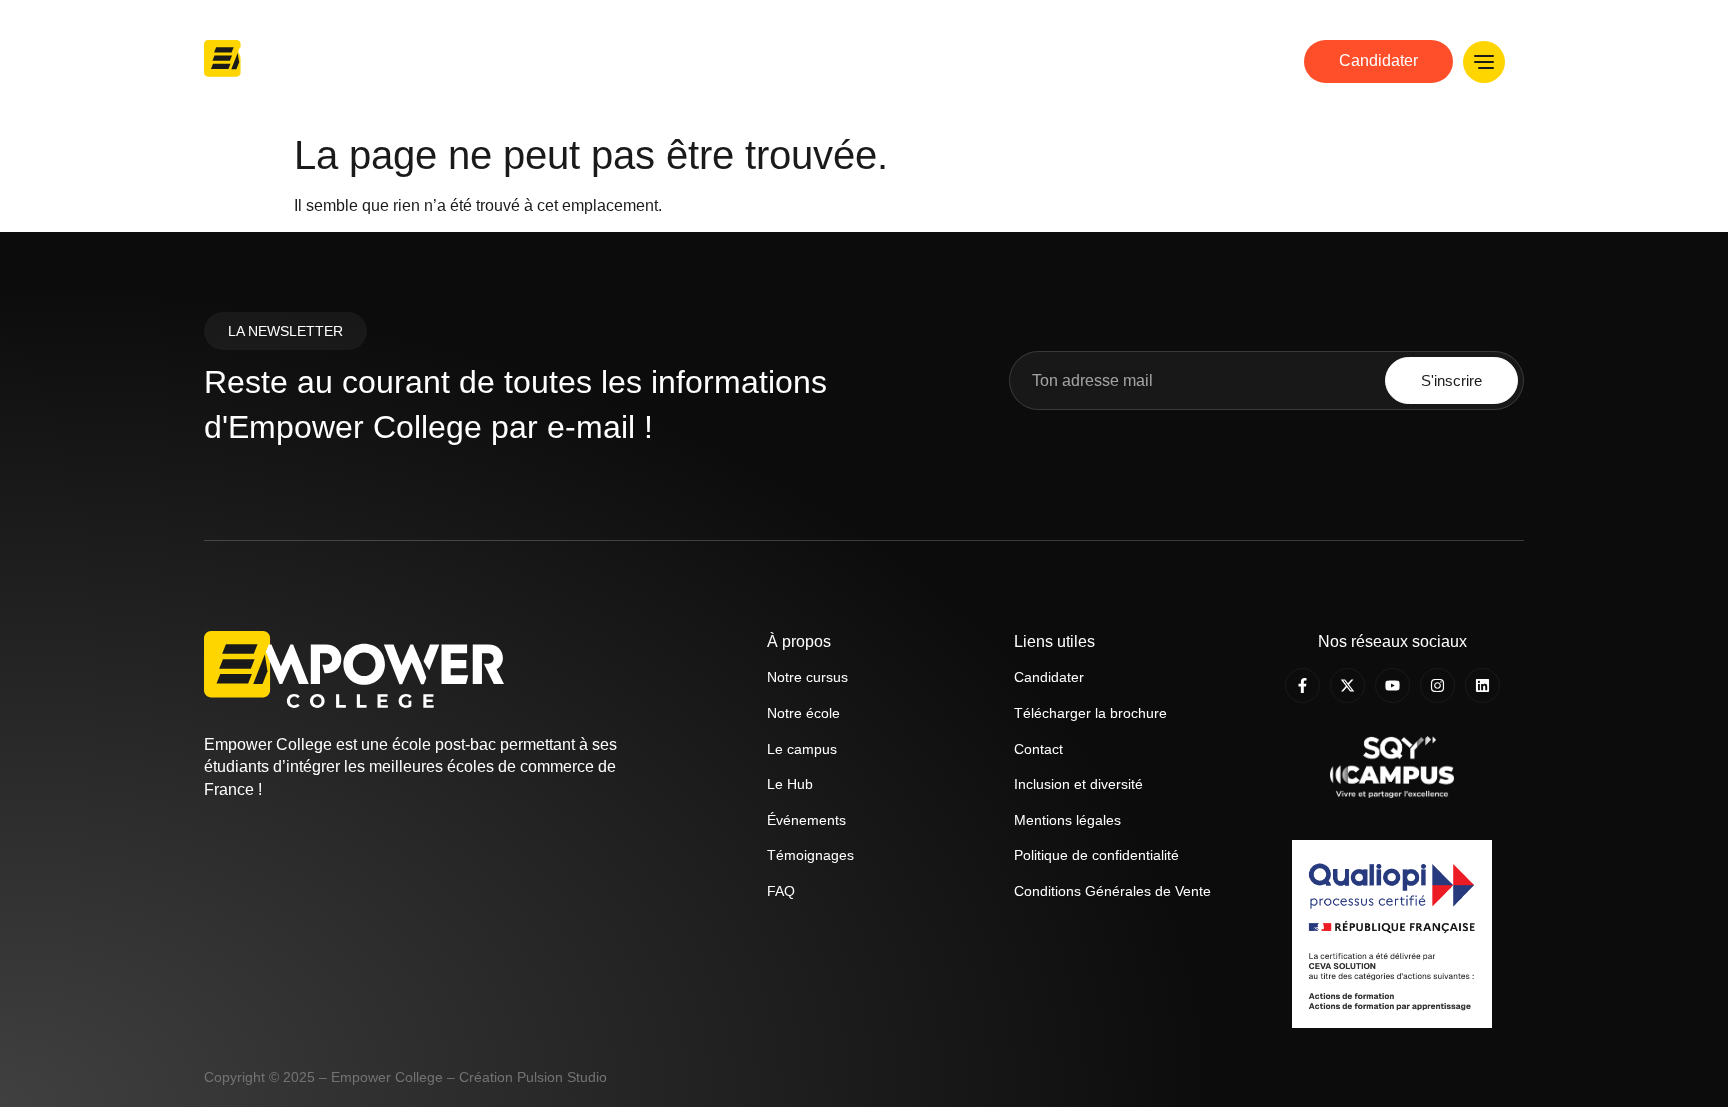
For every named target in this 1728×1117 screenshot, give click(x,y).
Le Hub (1218, 60)
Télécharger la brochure (1090, 713)
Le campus (802, 749)
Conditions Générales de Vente (1112, 891)
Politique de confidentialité (1096, 855)
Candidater (1049, 677)
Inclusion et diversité (1078, 784)
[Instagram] (1437, 685)
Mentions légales (1067, 820)
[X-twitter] (1347, 685)
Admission (1124, 60)
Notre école (896, 60)
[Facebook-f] (1302, 685)
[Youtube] (1392, 685)
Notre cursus (1012, 60)
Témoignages (810, 855)
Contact (1038, 749)
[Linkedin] (1482, 685)
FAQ (781, 891)
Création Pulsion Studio (533, 1077)
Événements (806, 820)
